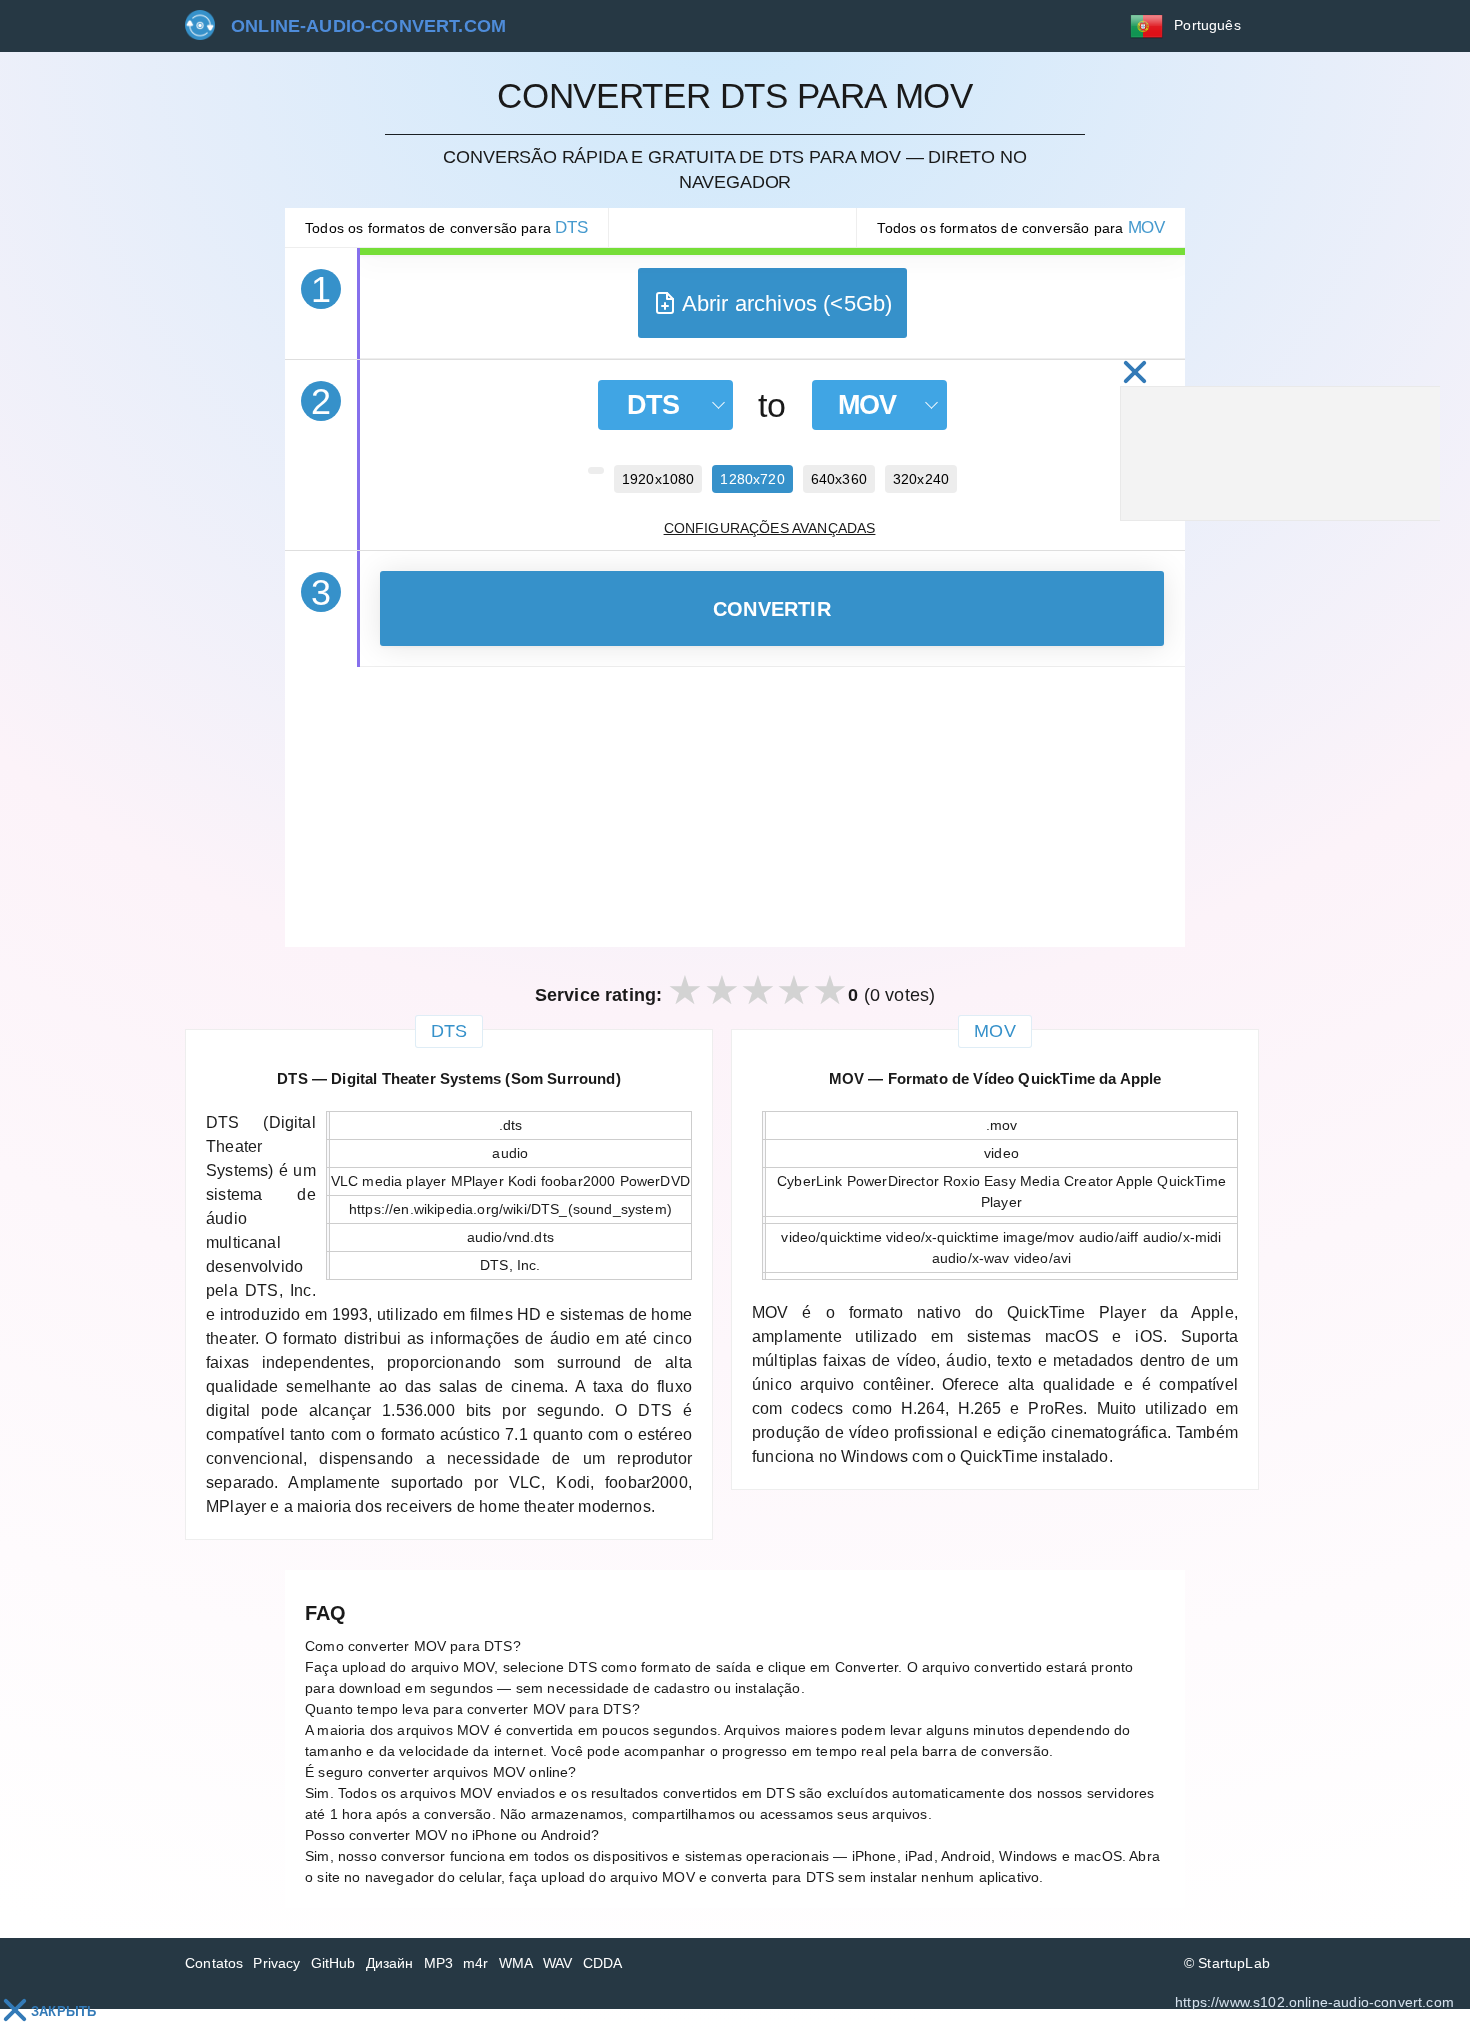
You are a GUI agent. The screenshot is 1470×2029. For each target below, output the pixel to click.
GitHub (333, 1963)
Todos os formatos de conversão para (446, 227)
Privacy (276, 1963)
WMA (516, 1963)
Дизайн (390, 1963)
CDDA (603, 1963)
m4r (476, 1963)
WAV (558, 1963)
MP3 (439, 1963)
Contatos (214, 1963)
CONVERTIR (772, 609)
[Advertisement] (735, 807)
